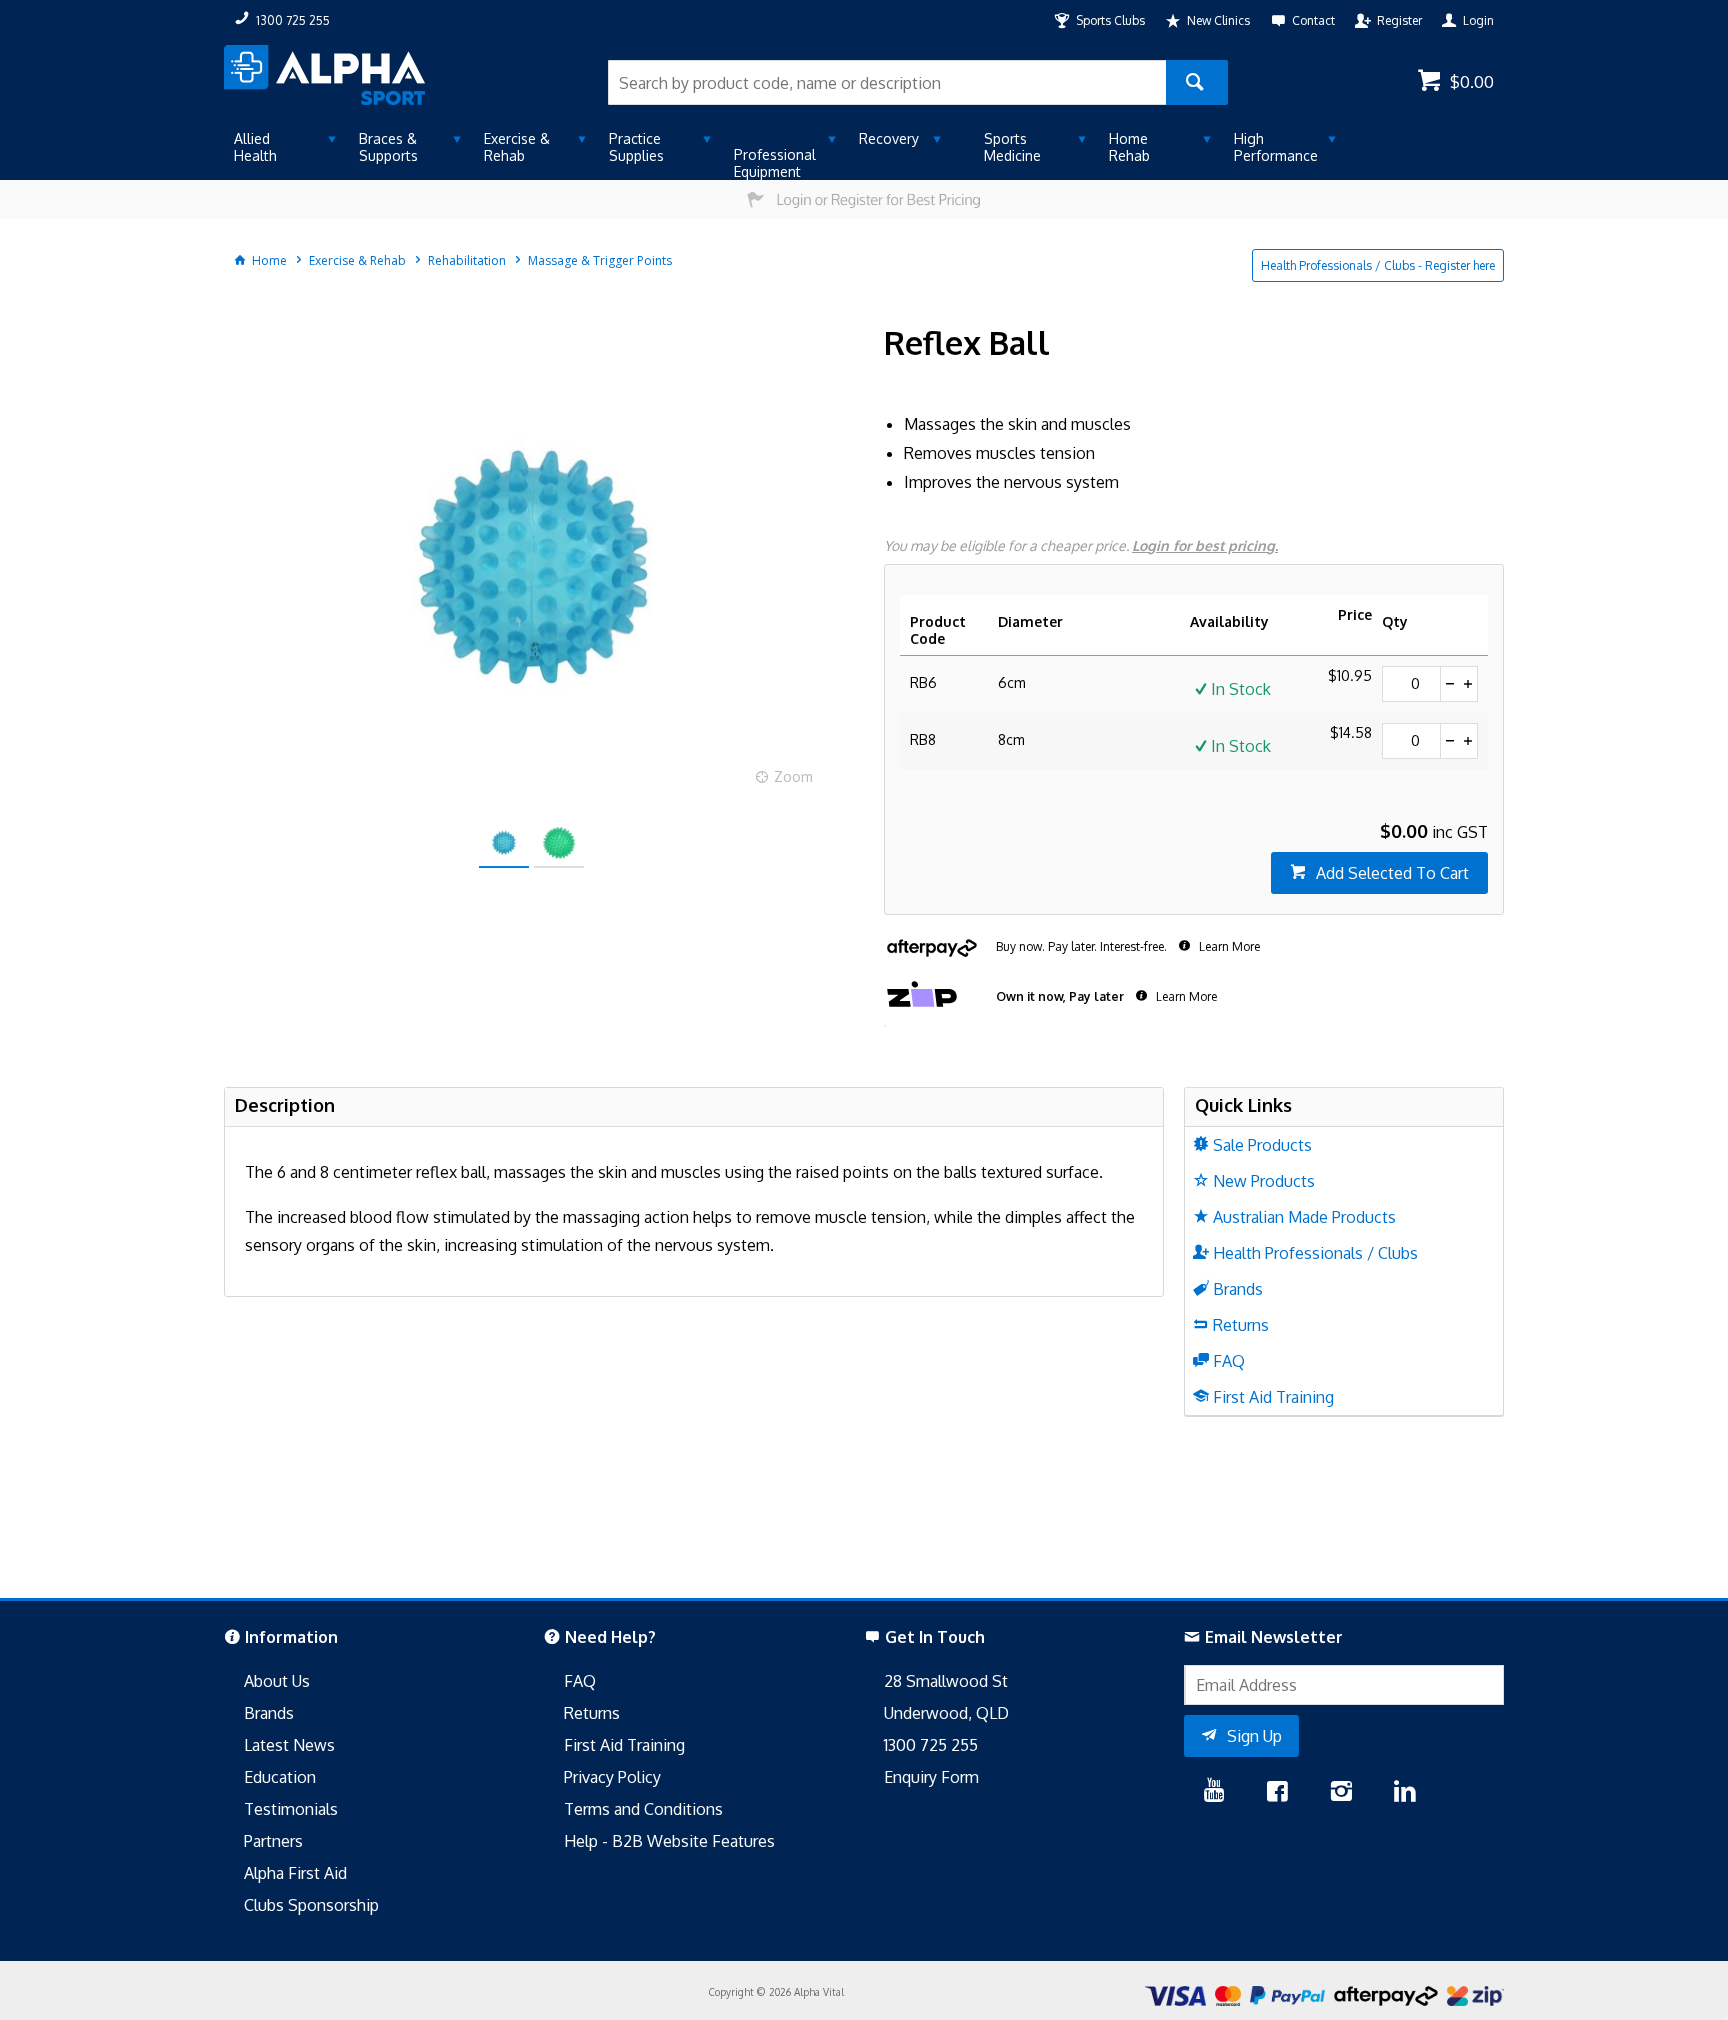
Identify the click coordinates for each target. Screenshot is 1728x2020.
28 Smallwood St (946, 1681)
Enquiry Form (931, 1777)
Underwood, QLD (946, 1713)
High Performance (1276, 147)
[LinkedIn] (1405, 1793)
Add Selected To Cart (1392, 873)
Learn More (1228, 946)
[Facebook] (1277, 1793)
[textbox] (887, 82)
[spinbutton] (1411, 684)
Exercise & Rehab (517, 147)
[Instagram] (1341, 1793)
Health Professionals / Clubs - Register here (1378, 265)
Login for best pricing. (1205, 545)
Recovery (889, 138)
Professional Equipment (775, 163)
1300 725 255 (931, 1745)
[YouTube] (1214, 1793)
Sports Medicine (1012, 147)
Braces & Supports (388, 147)
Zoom (793, 776)
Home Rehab (1129, 147)
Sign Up (1254, 1736)
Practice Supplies (636, 147)
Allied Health (255, 147)
